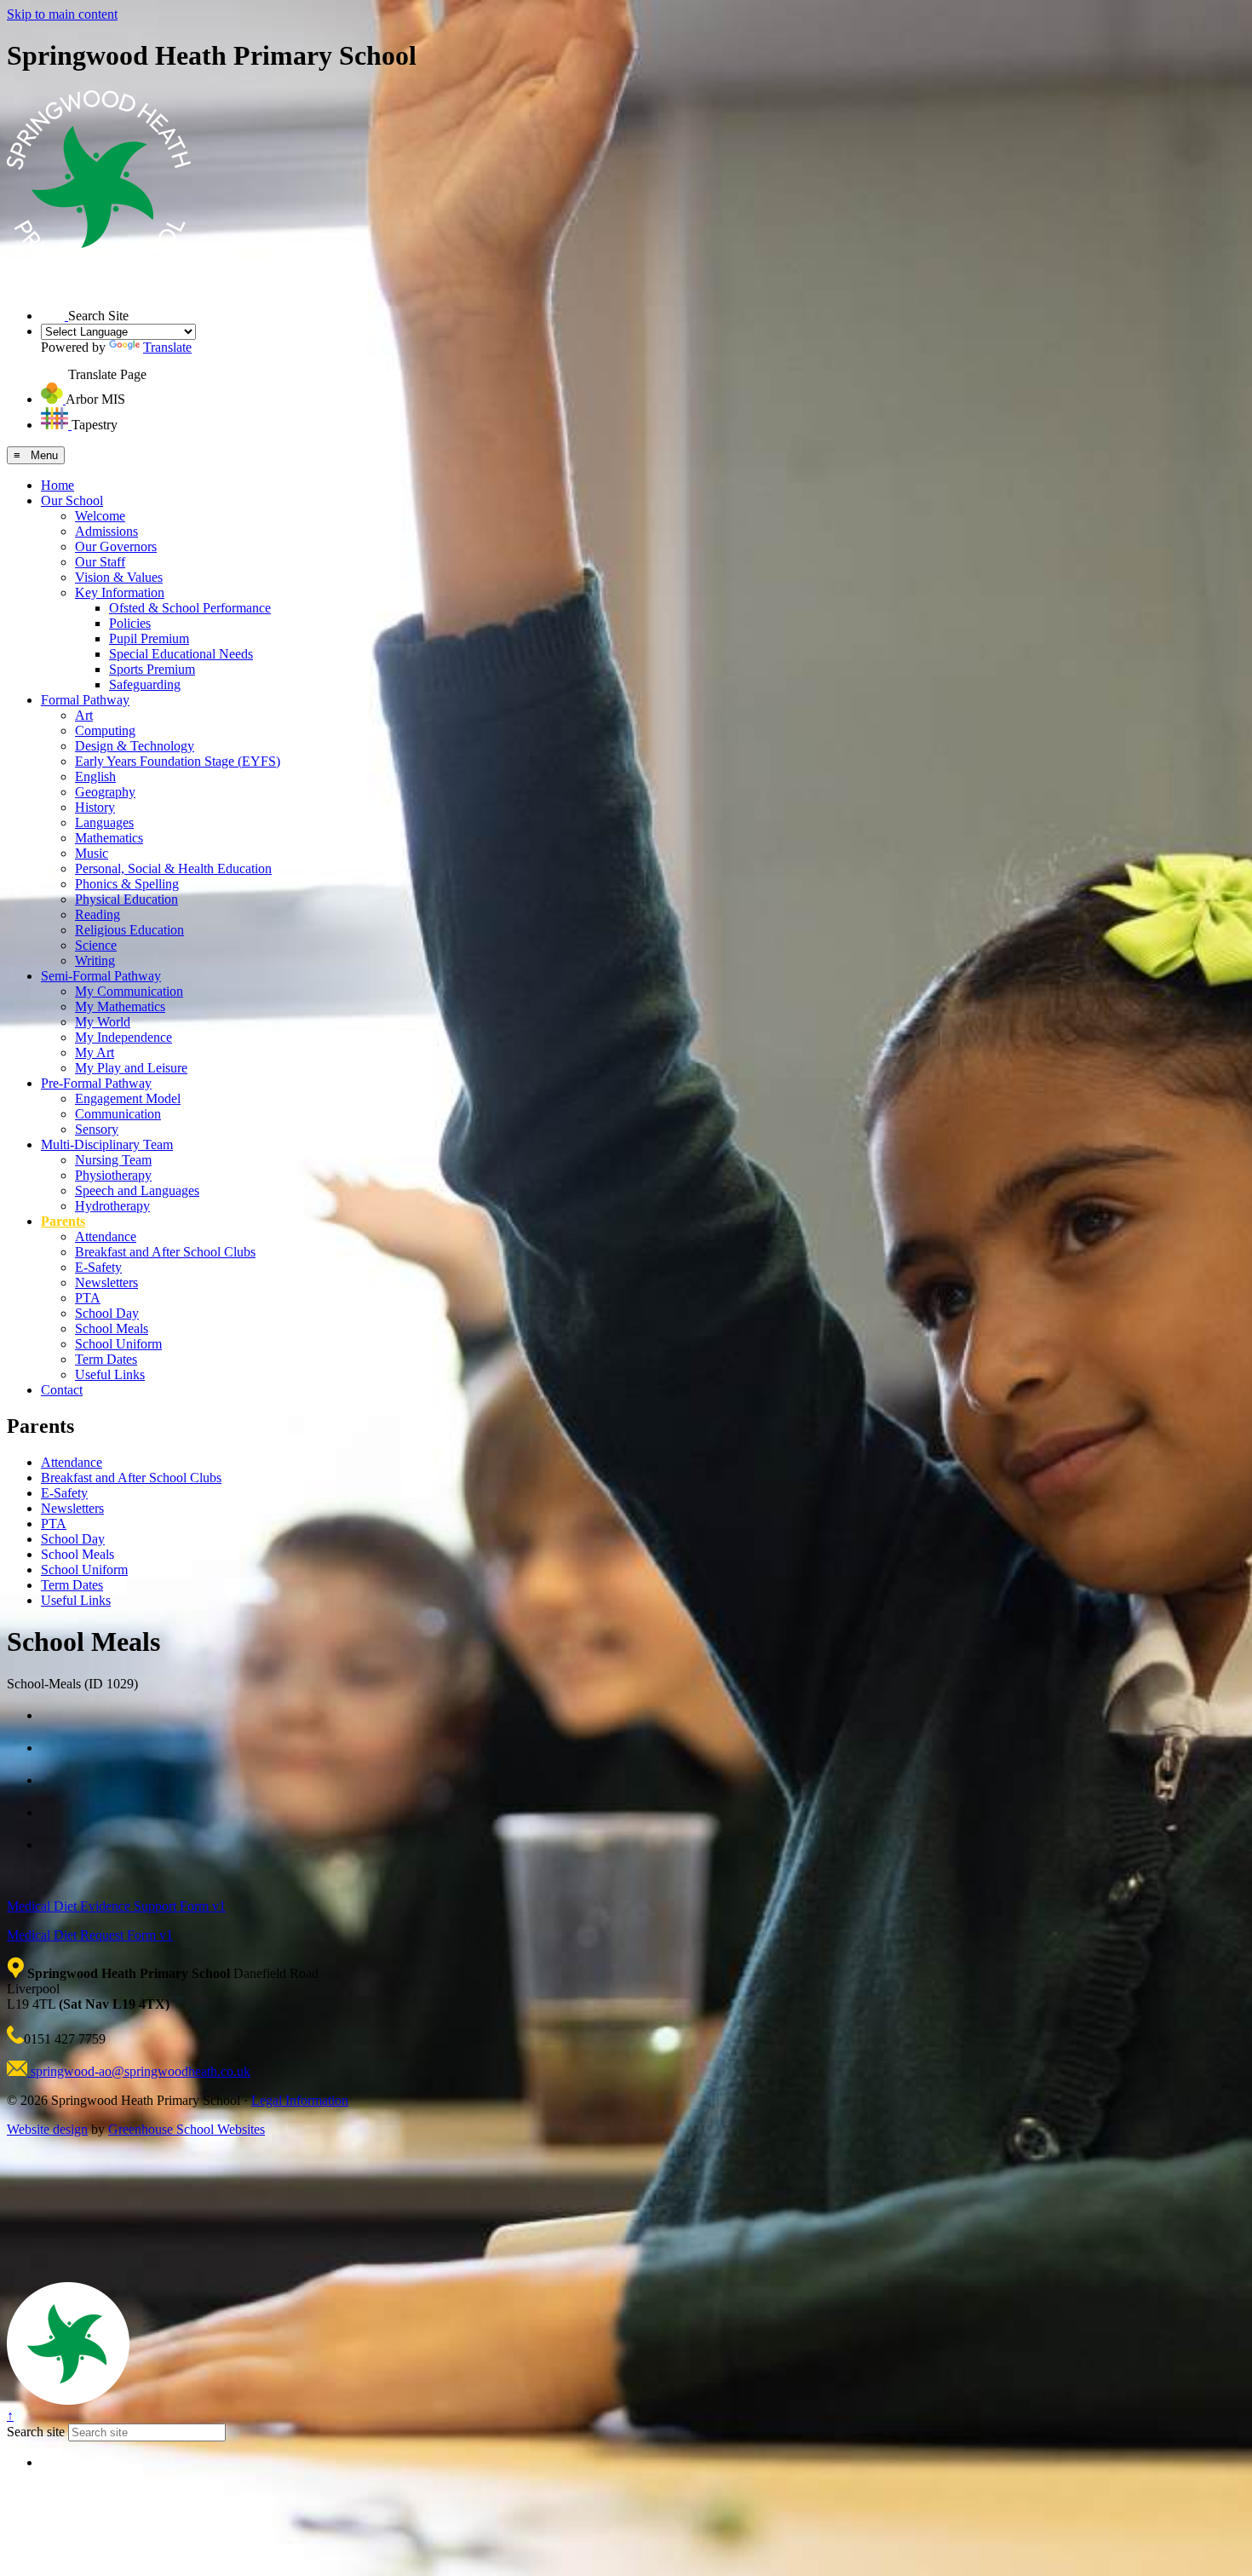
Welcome (100, 516)
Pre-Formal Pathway (96, 1083)
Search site (36, 2432)
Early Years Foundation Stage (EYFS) (178, 761)
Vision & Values (119, 577)
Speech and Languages (137, 1190)
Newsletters (106, 1282)
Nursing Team (113, 1160)
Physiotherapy (113, 1175)
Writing (95, 960)
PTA (88, 1298)
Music (92, 853)
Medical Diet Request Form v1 (90, 1935)
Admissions (106, 531)
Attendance (106, 1236)
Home (57, 485)
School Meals (112, 1328)
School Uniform (118, 1344)
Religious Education (129, 930)
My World (103, 1022)
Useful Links (110, 1374)
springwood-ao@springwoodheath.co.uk (139, 2071)
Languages (104, 822)
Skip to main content (62, 14)
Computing (105, 730)
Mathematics (109, 838)
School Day (107, 1313)
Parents (63, 1221)
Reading (98, 914)
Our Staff (100, 562)
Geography (105, 792)
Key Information (120, 592)
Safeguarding (145, 684)
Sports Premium (152, 669)
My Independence (123, 1037)
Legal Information (300, 2100)
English (95, 776)
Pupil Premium (149, 638)
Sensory (97, 1129)
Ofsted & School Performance (190, 608)
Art (84, 715)
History (95, 807)
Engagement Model (128, 1098)
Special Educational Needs (181, 654)
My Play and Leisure (131, 1068)
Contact (62, 1390)
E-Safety (98, 1267)
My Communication (129, 991)
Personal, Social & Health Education (173, 868)
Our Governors (116, 546)
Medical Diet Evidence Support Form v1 (116, 1906)
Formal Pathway (85, 700)
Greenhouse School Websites (187, 2129)
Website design (47, 2129)
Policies (130, 623)
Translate (167, 347)
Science (96, 945)
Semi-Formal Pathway (101, 976)
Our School (72, 500)
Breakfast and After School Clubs (165, 1252)
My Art (95, 1052)
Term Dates (106, 1359)
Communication (118, 1114)
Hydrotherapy (112, 1206)
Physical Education (126, 899)
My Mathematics (120, 1006)
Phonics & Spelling (127, 884)
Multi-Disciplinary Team (107, 1144)
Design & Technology (135, 746)
